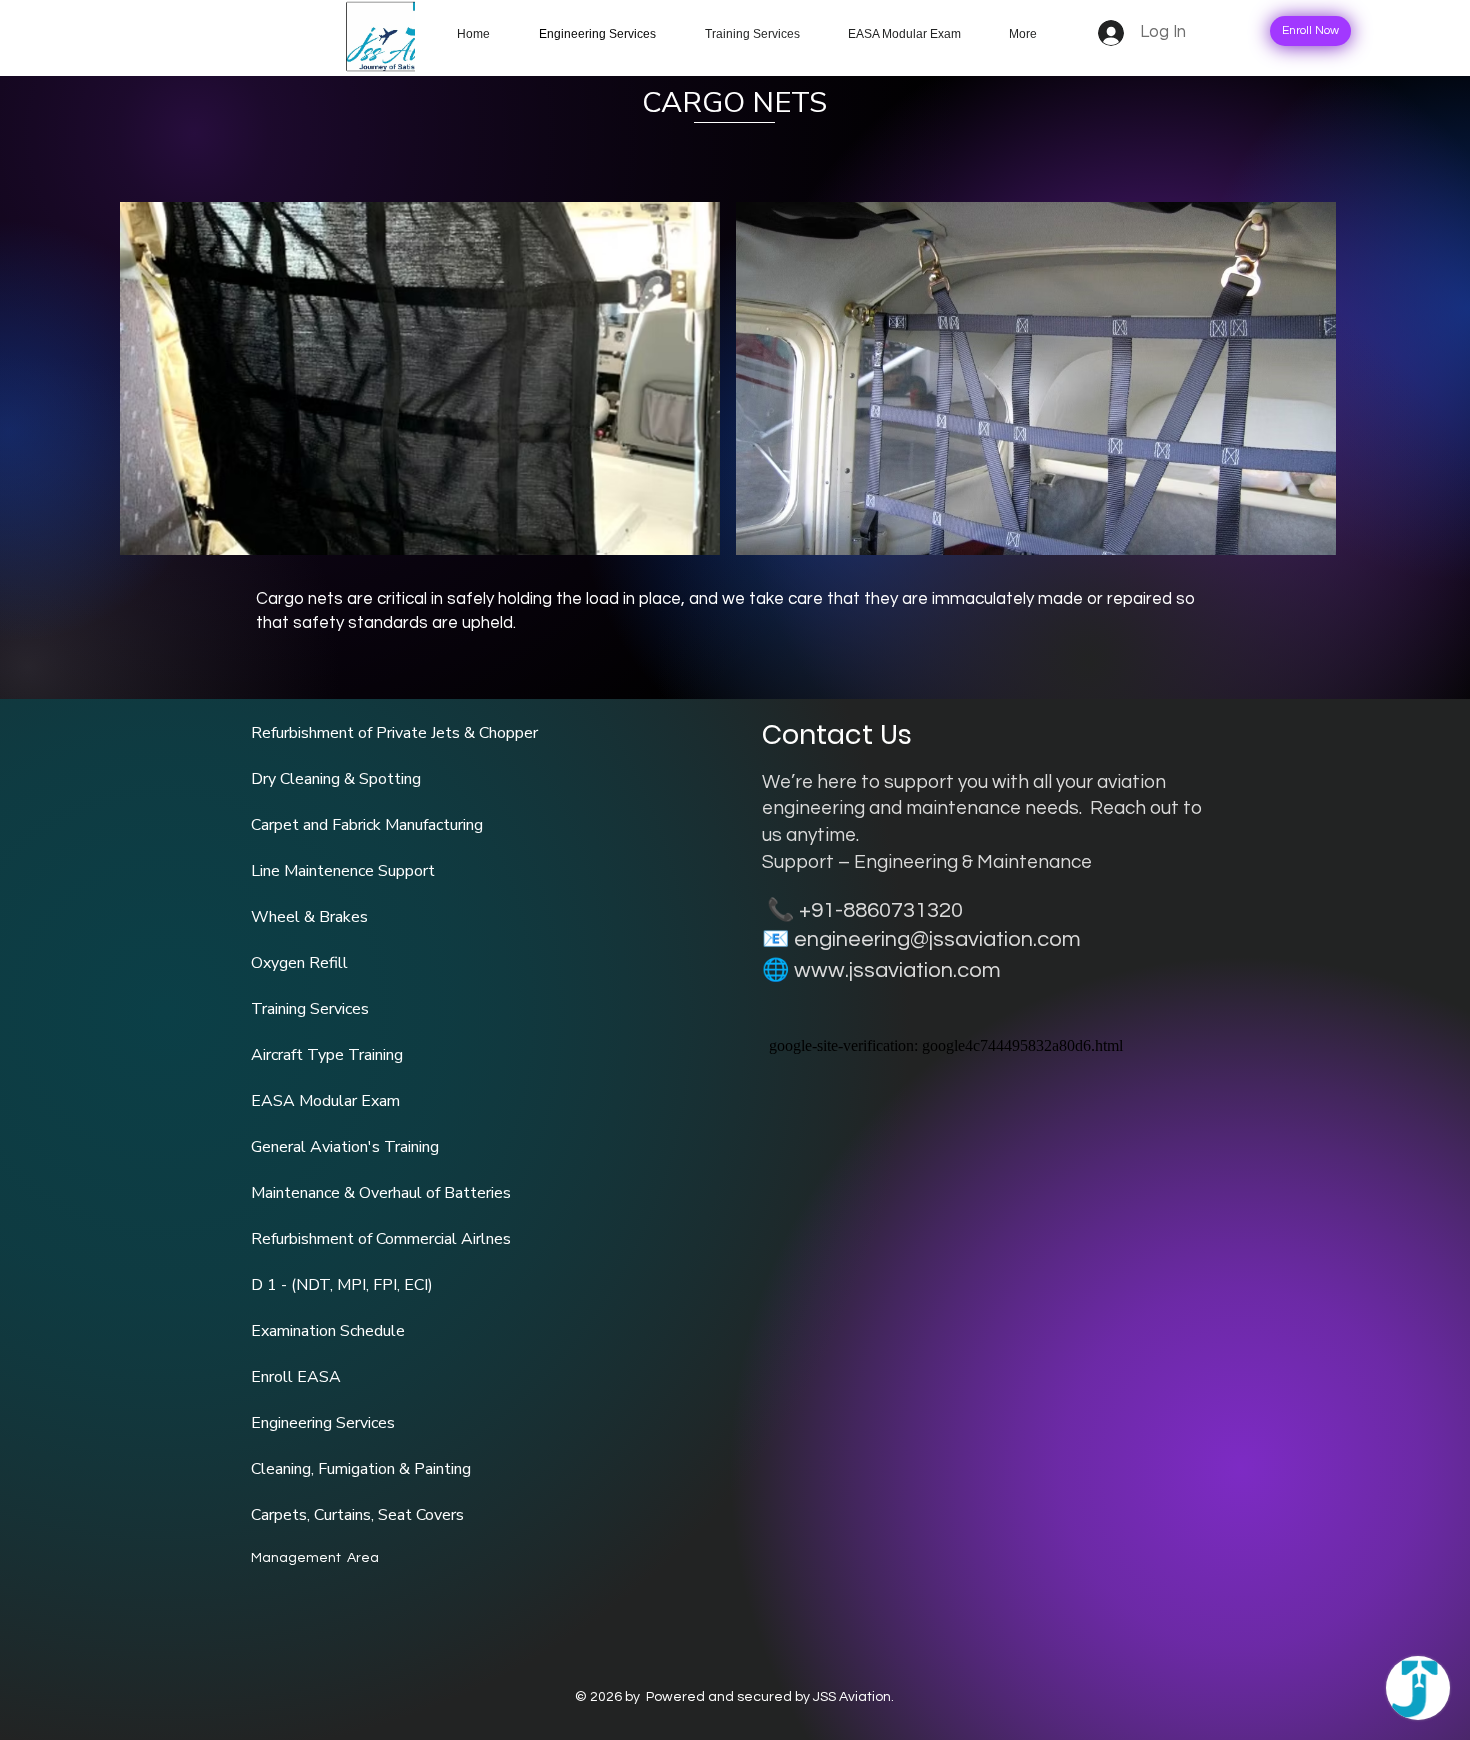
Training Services (310, 1009)
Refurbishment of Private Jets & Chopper (394, 733)
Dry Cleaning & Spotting (336, 779)
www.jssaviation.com (897, 970)
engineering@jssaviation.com (937, 939)
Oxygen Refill (299, 963)
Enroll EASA (296, 1377)
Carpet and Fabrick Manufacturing (367, 825)
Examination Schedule (328, 1331)
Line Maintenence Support (343, 871)
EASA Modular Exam (325, 1101)
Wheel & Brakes (309, 917)
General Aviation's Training (345, 1147)
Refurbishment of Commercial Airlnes (381, 1239)
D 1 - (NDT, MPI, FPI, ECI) (342, 1285)
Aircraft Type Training (327, 1055)
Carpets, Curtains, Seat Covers (357, 1515)
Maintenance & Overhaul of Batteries (381, 1193)
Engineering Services (323, 1423)
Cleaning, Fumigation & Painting (361, 1469)
